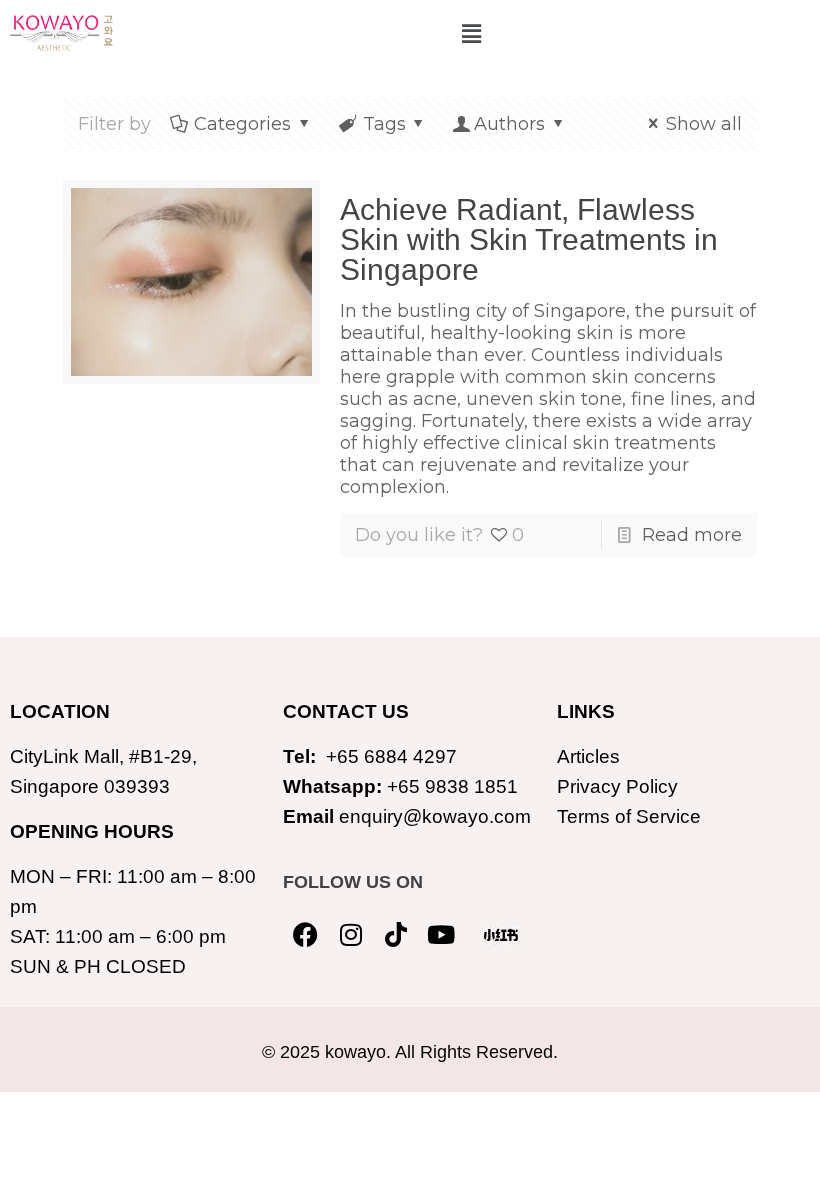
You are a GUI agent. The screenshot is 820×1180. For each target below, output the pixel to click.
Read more (692, 535)
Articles (588, 756)
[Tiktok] (395, 934)
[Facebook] (305, 934)
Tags (384, 124)
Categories (242, 124)
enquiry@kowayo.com (435, 816)
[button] (471, 34)
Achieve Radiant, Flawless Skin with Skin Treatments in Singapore (529, 239)
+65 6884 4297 (391, 756)
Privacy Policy (617, 786)
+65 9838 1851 (452, 786)
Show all (704, 124)
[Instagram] (350, 934)
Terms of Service (629, 816)
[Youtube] (440, 934)
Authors (509, 124)
